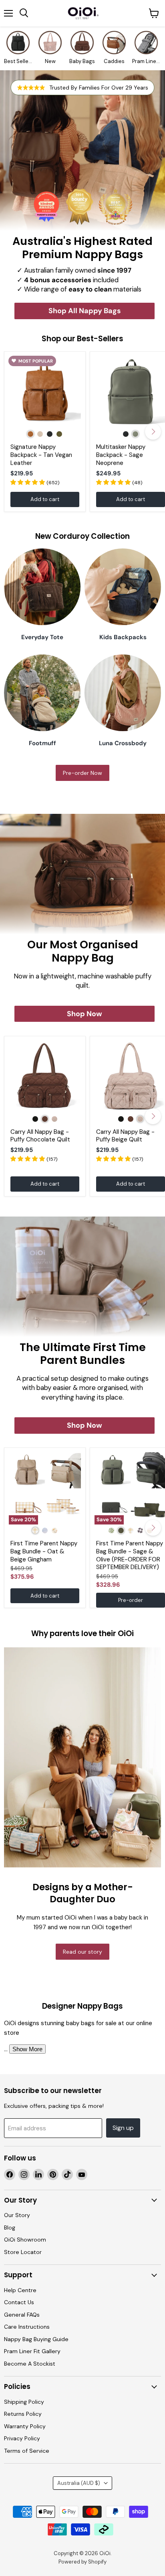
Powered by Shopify (82, 2562)
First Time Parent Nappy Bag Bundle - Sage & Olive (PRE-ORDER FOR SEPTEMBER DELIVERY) (130, 1555)
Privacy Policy (22, 2438)
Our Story (17, 2215)
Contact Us (19, 2302)
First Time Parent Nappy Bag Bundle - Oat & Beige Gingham (44, 1551)
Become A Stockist (30, 2364)
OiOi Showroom (25, 2240)
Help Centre (20, 2290)
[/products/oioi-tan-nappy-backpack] (45, 392)
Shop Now (85, 1014)
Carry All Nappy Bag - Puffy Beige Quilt (125, 1136)
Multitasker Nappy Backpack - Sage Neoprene (121, 455)
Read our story (82, 1952)
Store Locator (23, 2252)
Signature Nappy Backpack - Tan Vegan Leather (41, 455)
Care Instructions (27, 2327)
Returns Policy (23, 2414)
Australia (79, 2483)
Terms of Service (27, 2451)
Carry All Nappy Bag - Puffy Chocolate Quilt (40, 1136)
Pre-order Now (82, 773)
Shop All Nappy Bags (85, 311)
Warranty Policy (25, 2426)
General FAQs (22, 2315)
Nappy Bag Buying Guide (36, 2339)
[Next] (153, 432)
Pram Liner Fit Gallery (32, 2351)
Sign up (123, 2128)
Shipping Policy (24, 2402)
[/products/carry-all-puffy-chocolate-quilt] (45, 1077)
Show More (27, 2049)
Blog (10, 2228)
